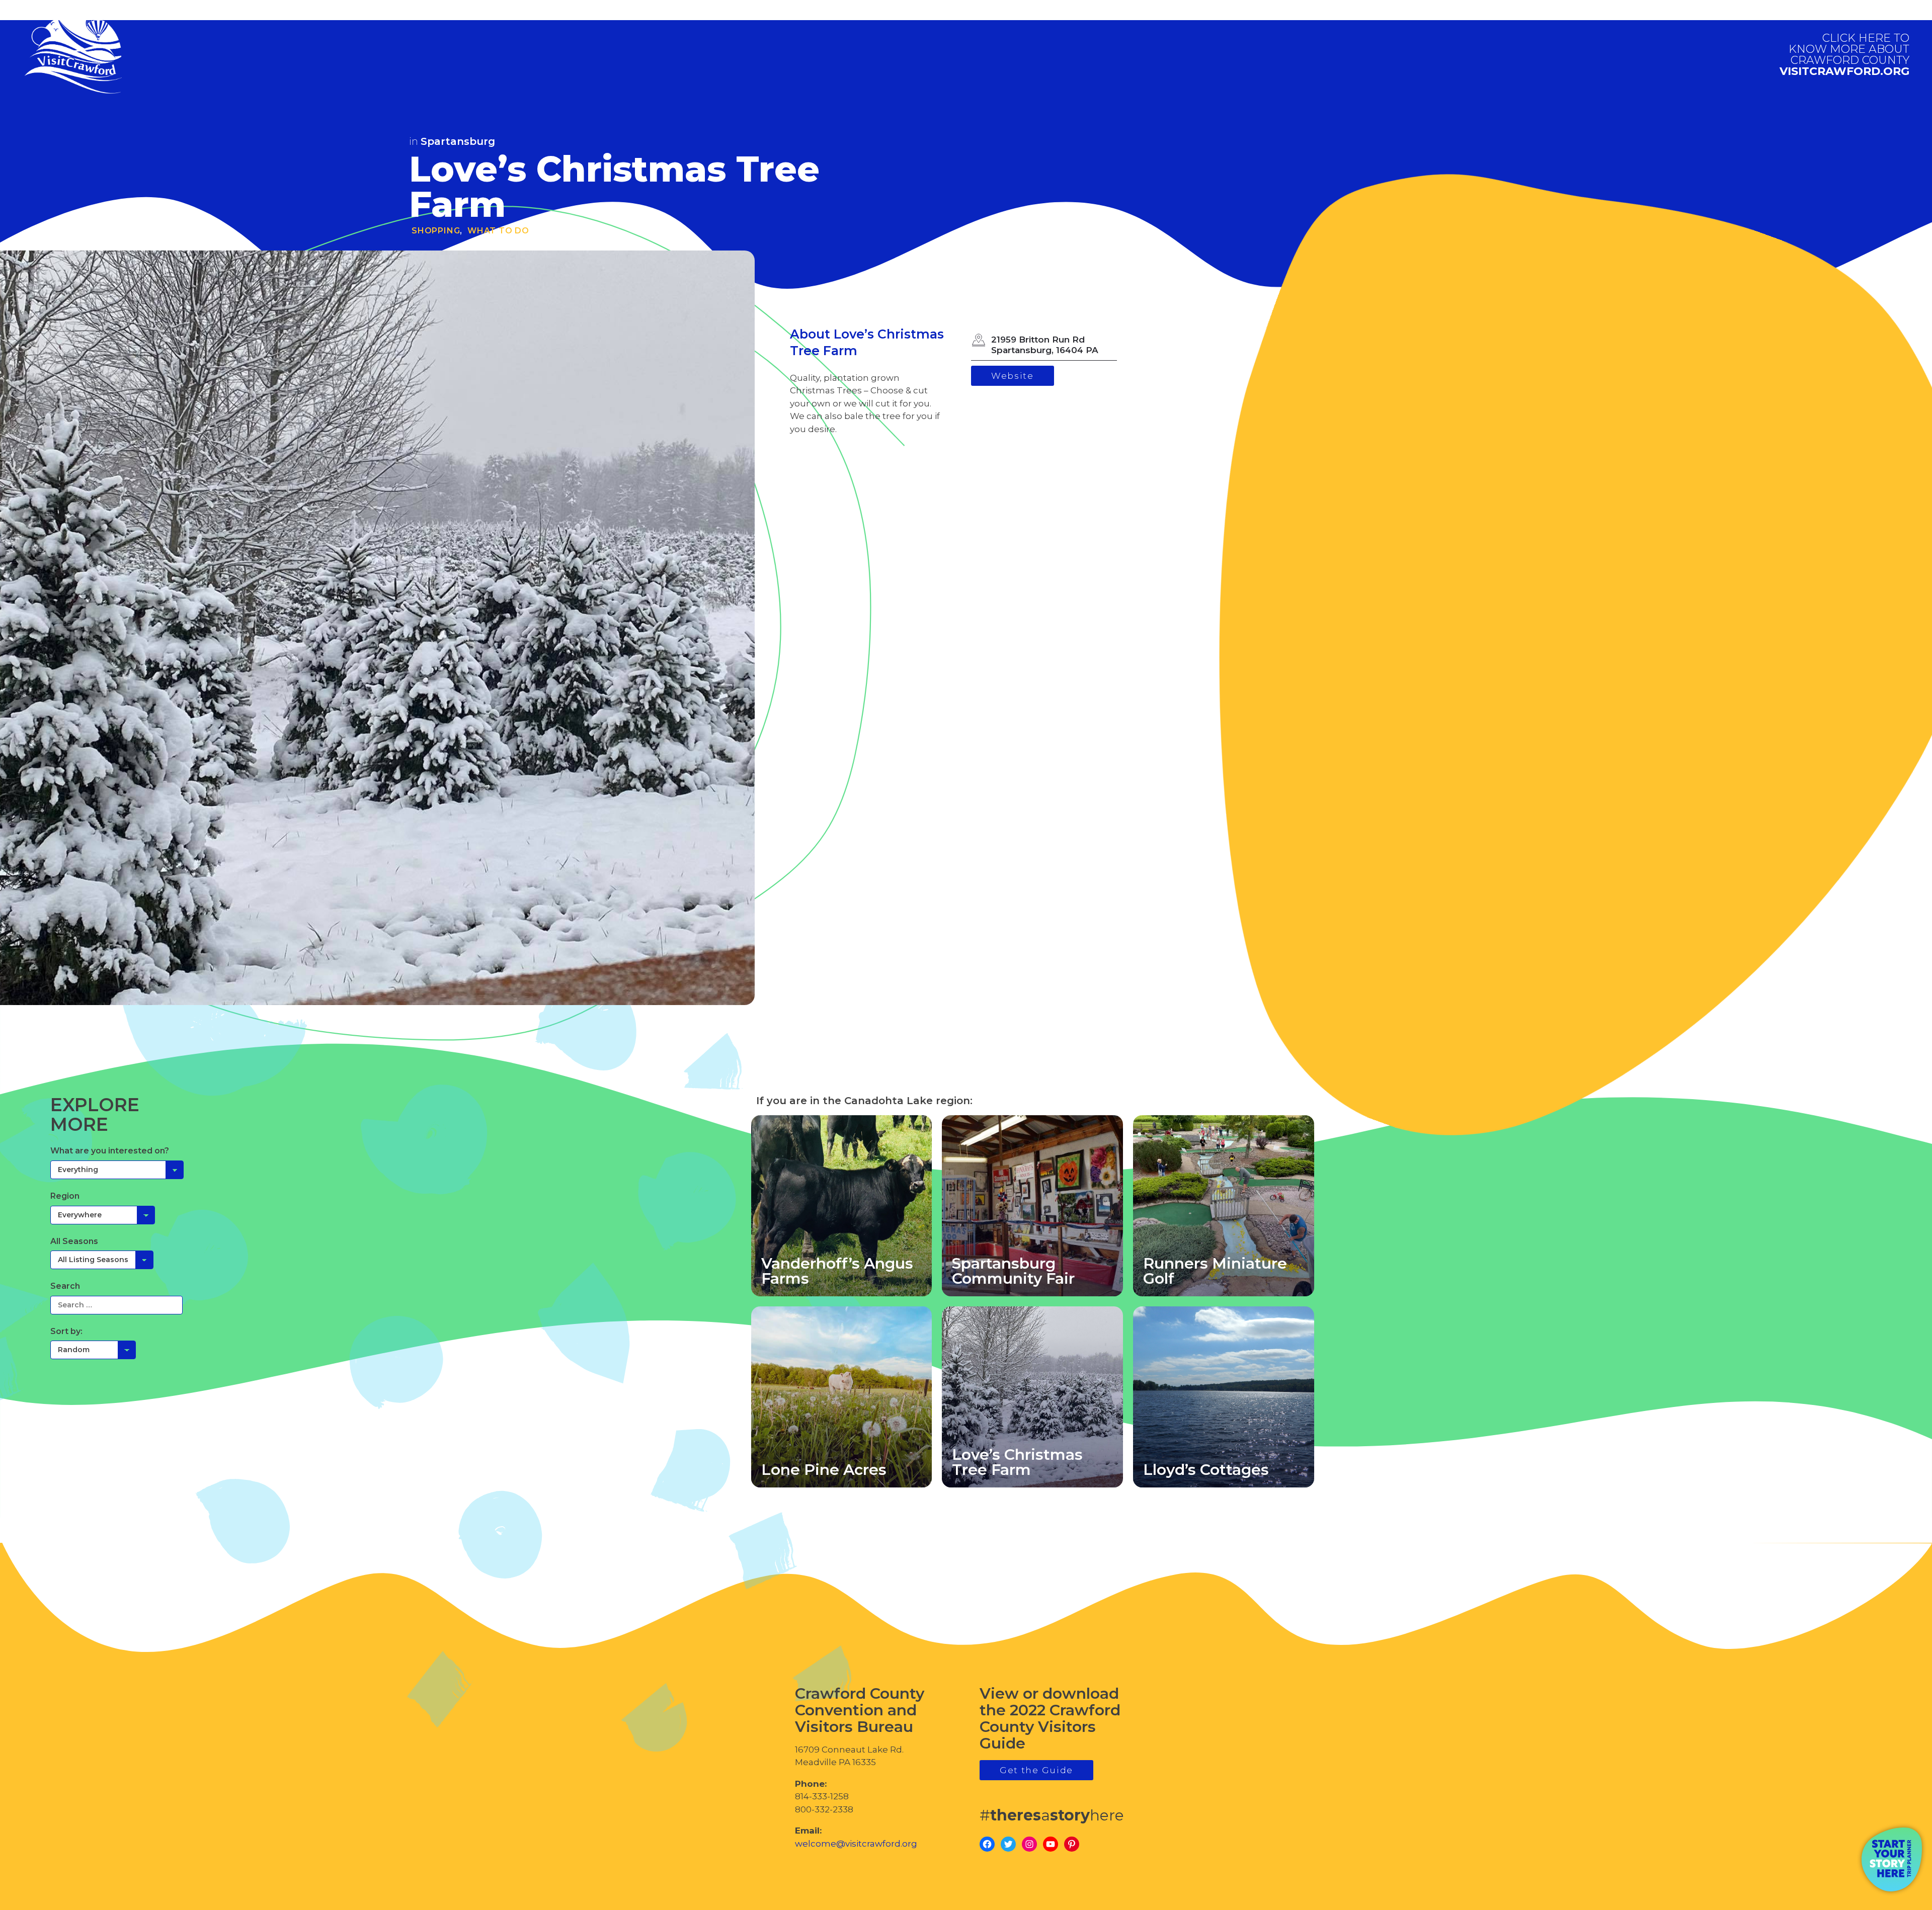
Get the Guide (1036, 1770)
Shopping (436, 231)
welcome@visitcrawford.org (856, 1844)
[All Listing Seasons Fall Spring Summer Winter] (102, 1260)
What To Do (498, 231)
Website (1013, 376)
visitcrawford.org (1844, 55)
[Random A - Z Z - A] (93, 1350)
